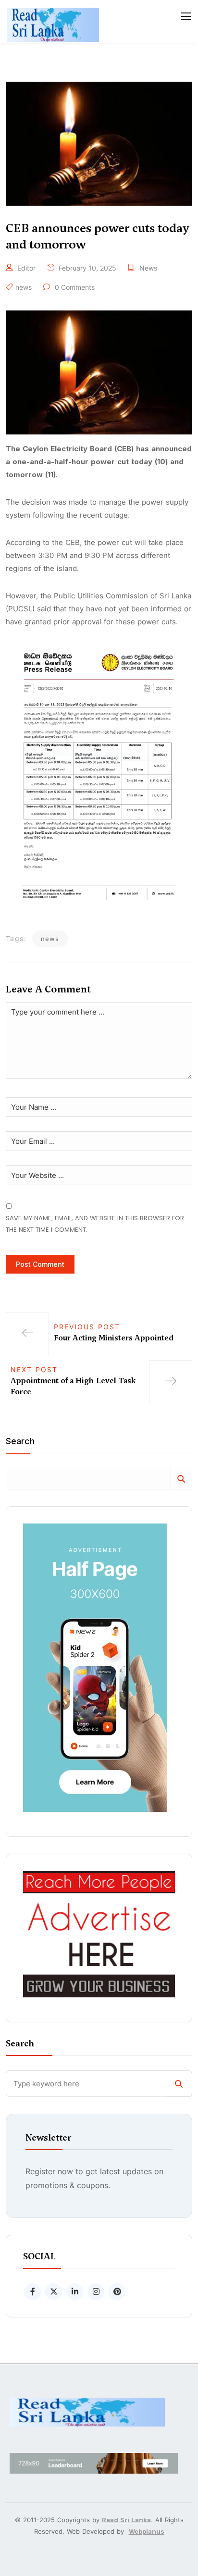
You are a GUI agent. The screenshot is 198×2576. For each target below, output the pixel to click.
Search (20, 1442)
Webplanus (147, 2531)
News (148, 268)
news (24, 287)
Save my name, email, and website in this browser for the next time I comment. (95, 1224)
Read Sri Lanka (126, 2520)
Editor (26, 268)
